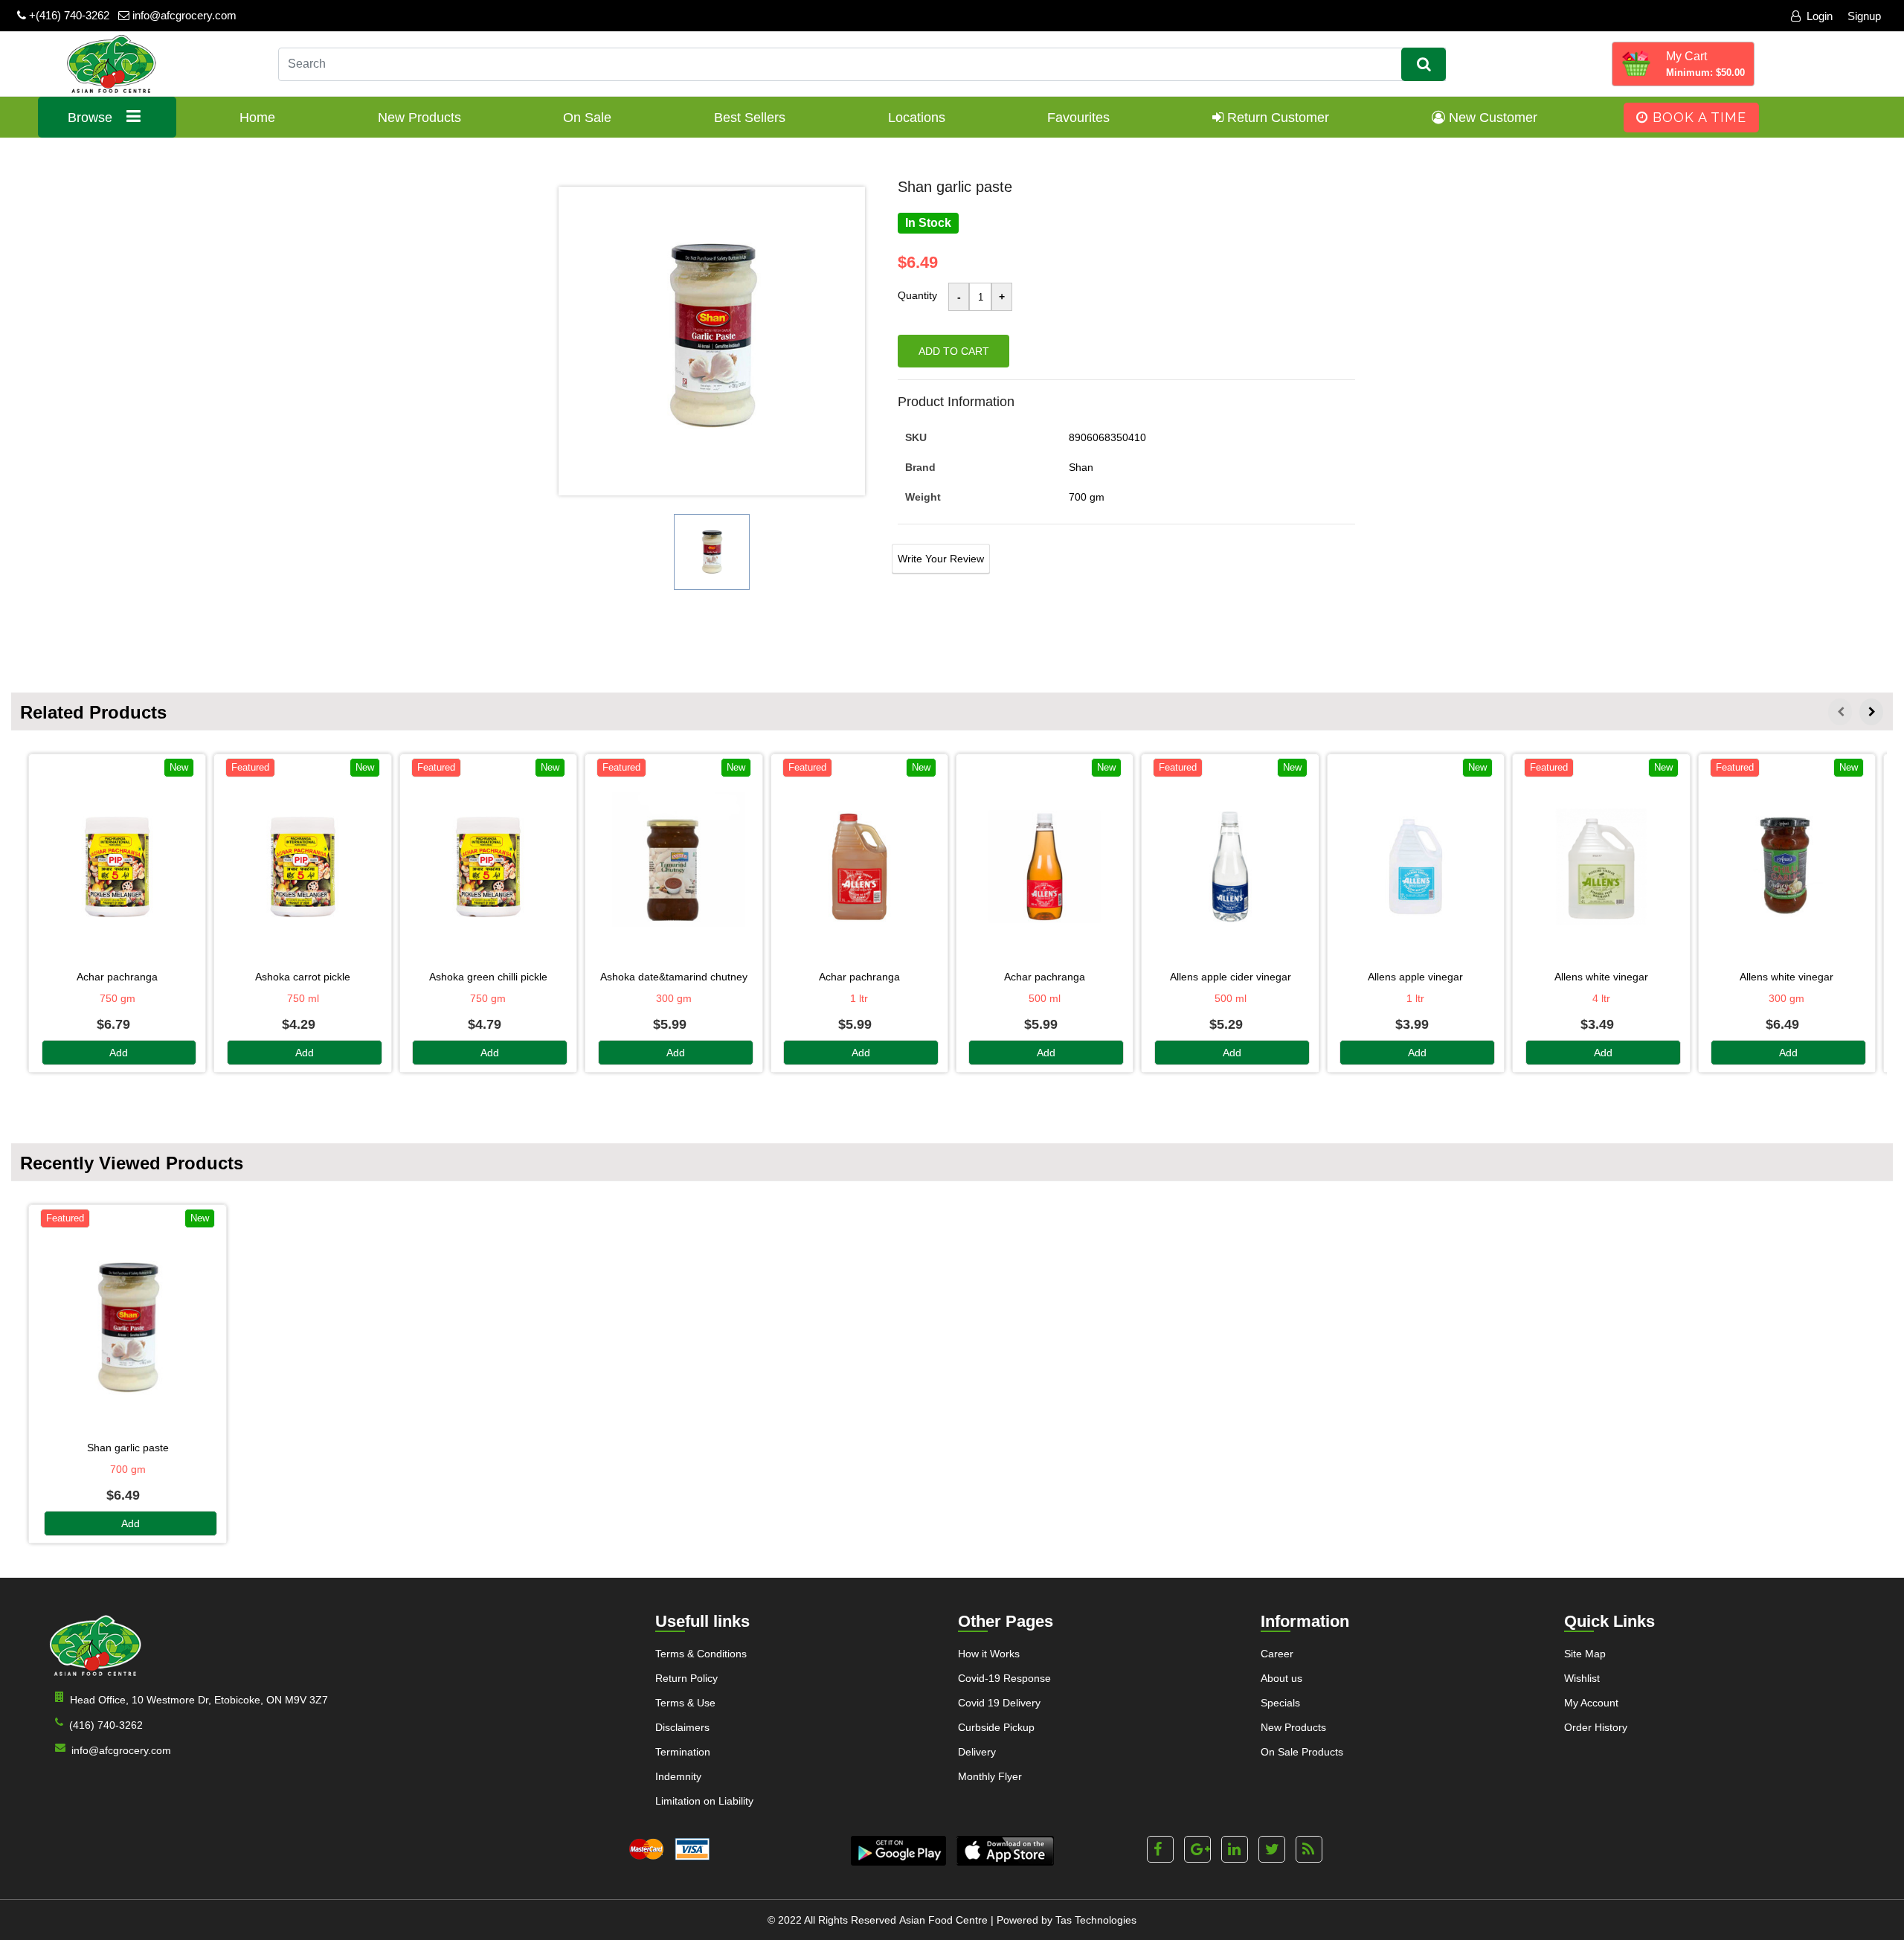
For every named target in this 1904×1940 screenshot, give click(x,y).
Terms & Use (685, 1703)
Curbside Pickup (996, 1727)
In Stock (928, 223)
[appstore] (1005, 1851)
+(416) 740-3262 (68, 15)
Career (1277, 1654)
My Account (1591, 1703)
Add (119, 1053)
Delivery (977, 1752)
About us (1281, 1678)
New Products (419, 118)
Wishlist (1582, 1678)
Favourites (1078, 118)
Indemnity (678, 1776)
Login (1820, 16)
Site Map (1585, 1654)
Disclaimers (682, 1727)
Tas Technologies (1096, 1920)
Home (257, 118)
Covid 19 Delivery (999, 1703)
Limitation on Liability (704, 1801)
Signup (1864, 16)
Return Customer (1276, 118)
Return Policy (686, 1678)
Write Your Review (941, 559)
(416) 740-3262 (106, 1725)
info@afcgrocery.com (183, 15)
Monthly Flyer (990, 1776)
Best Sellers (750, 118)
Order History (1596, 1727)
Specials (1280, 1703)
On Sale (587, 118)
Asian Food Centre (943, 1920)
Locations (917, 118)
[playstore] (898, 1851)
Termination (683, 1752)
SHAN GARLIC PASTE (128, 1448)
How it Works (989, 1654)
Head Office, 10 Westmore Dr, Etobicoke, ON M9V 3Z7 (199, 1700)
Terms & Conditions (701, 1654)
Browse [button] (92, 118)
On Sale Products (1302, 1752)
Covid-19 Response (1004, 1678)
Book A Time (1697, 117)
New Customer (1491, 118)
